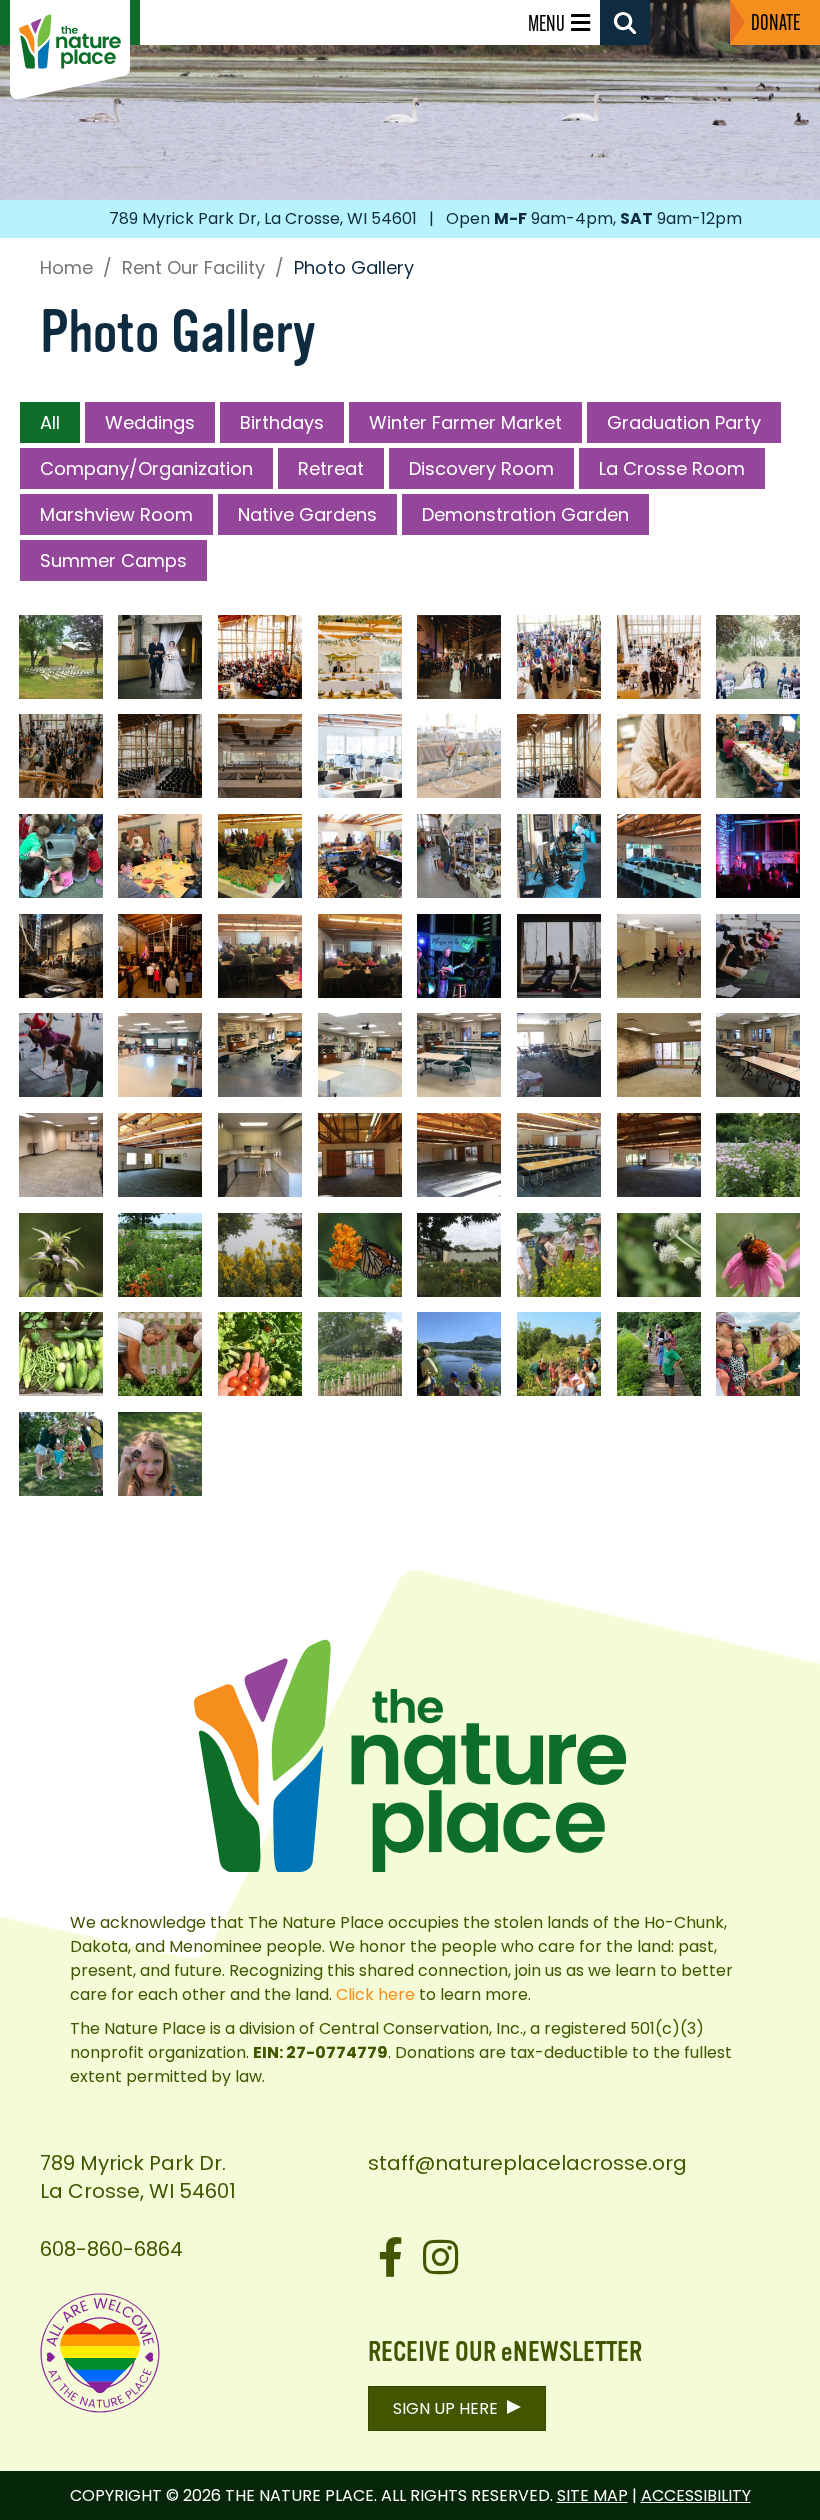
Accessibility (696, 2495)
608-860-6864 (111, 2249)
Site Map (592, 2495)
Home (66, 268)
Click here (375, 1994)
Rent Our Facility (193, 268)
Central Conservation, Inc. (421, 2028)
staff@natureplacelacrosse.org (527, 2163)
